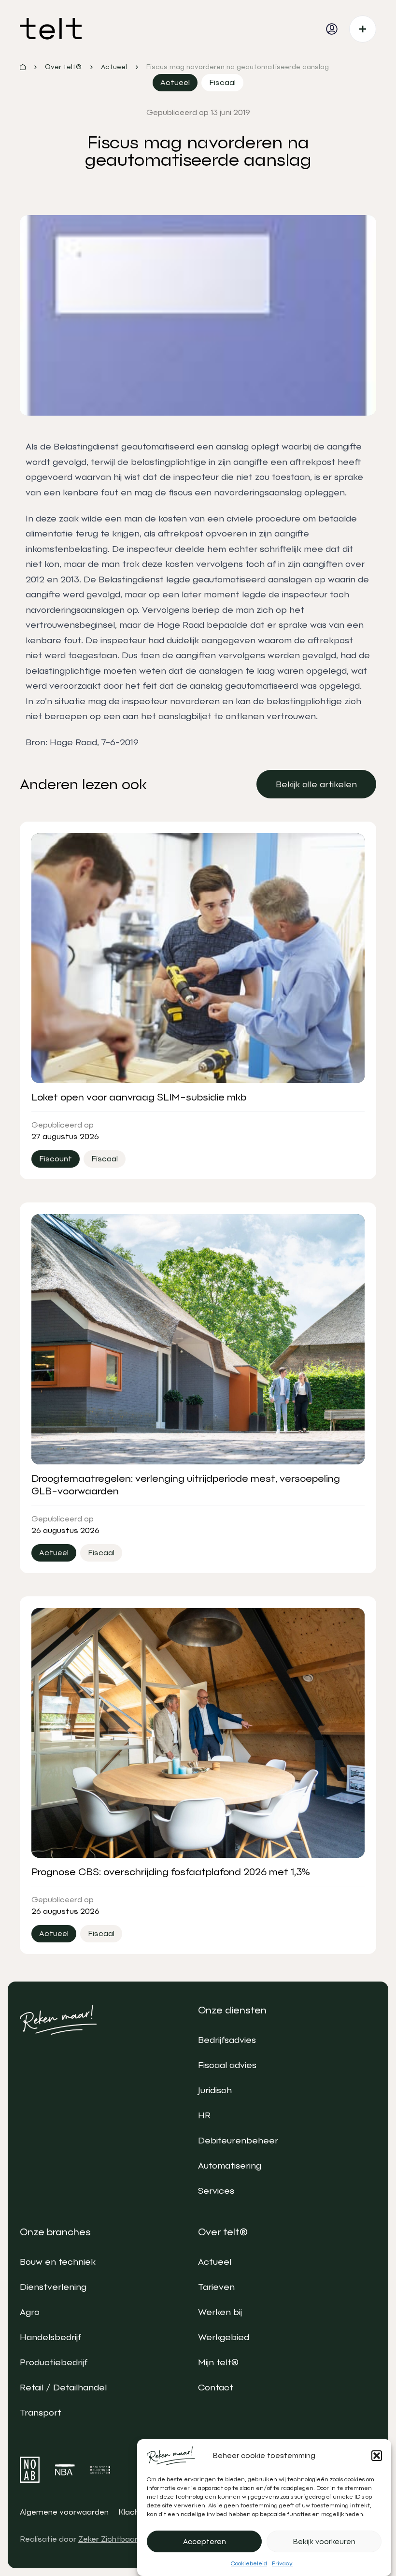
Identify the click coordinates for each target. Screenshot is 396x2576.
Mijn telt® (218, 2362)
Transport (41, 2412)
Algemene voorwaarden (64, 2512)
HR (204, 2115)
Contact (216, 2387)
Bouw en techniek (58, 2262)
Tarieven (216, 2287)
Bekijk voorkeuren (324, 2542)
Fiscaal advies (227, 2065)
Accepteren (205, 2542)
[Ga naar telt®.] (23, 67)
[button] (377, 2456)
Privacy (282, 2563)
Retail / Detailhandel (63, 2387)
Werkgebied (224, 2337)
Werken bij (220, 2312)
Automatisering (230, 2165)
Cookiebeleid (249, 2563)
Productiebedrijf (54, 2362)
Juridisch (215, 2090)
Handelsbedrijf (50, 2337)
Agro (30, 2312)
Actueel (215, 2262)
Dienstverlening (53, 2287)
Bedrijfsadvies (227, 2040)
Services (216, 2191)
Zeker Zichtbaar (108, 2539)
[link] (316, 784)
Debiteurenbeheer (238, 2140)
